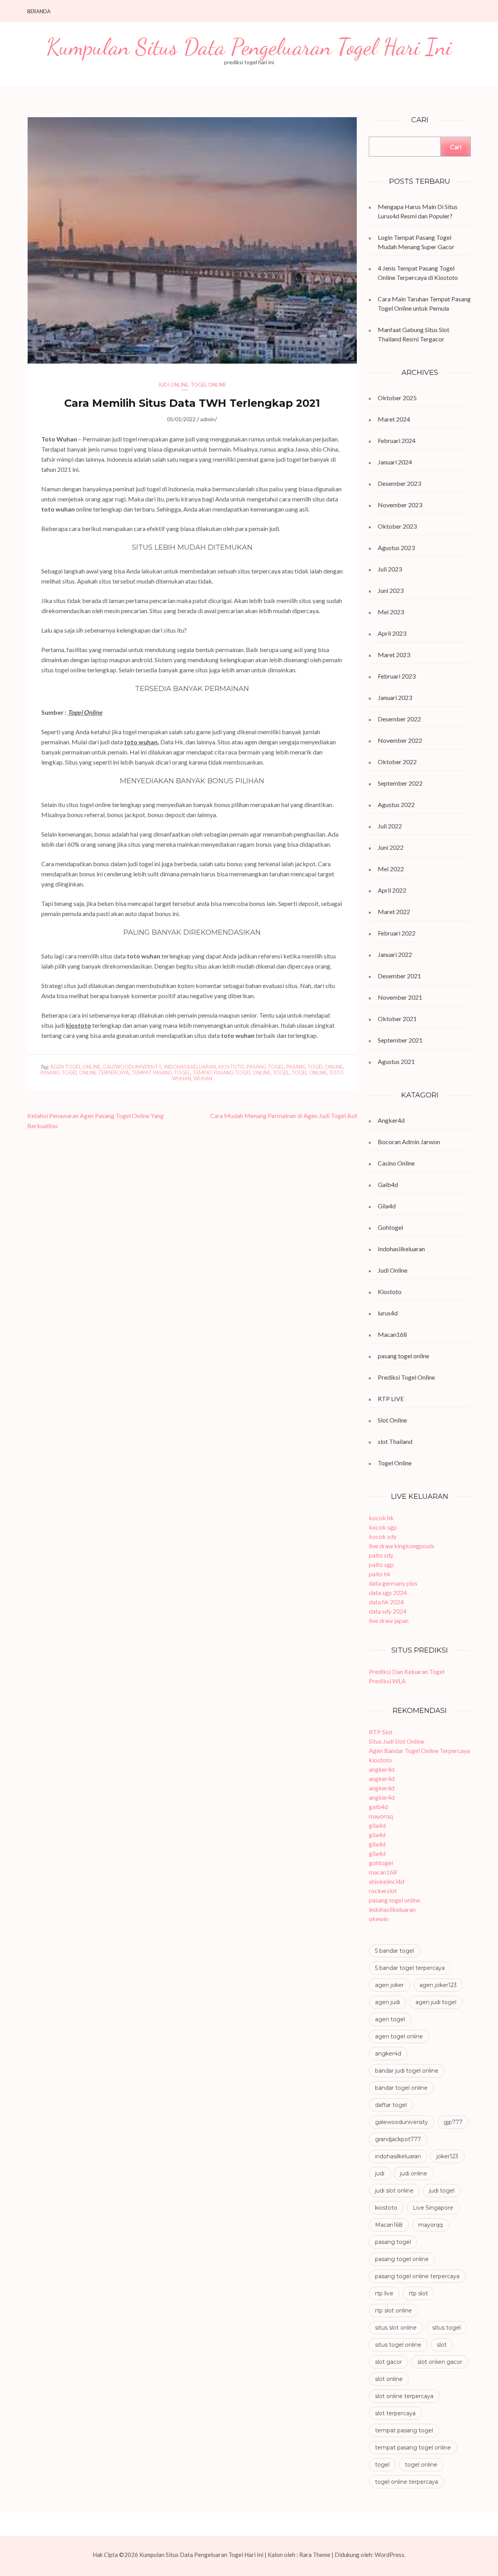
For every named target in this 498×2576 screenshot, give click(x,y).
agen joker (389, 1985)
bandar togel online (401, 2088)
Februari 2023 (397, 676)
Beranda (39, 11)
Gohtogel (390, 1227)
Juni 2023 (391, 590)
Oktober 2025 (397, 398)
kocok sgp (383, 1527)
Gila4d (387, 1206)
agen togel (390, 2019)
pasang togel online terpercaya (85, 1073)
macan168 (383, 1872)
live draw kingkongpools (402, 1546)
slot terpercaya (395, 2413)
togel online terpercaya (407, 2482)
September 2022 (400, 783)
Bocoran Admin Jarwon (409, 1142)
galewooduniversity (132, 1067)
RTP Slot (381, 1732)
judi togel (442, 2191)
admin (208, 419)
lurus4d (388, 1313)
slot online (389, 2379)
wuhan (203, 1078)
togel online (309, 1073)
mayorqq (381, 1816)
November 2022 (400, 740)
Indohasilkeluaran (401, 1249)
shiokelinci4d (387, 1881)
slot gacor (388, 2362)
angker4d (382, 1769)
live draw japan (389, 1620)
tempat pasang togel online (231, 1073)
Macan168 (392, 1334)
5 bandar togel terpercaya (410, 1968)
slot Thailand (395, 1441)
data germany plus (393, 1583)
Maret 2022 (394, 912)
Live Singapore (433, 2208)
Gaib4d (388, 1184)
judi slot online (394, 2191)
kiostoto (78, 1025)
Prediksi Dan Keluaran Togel (407, 1671)
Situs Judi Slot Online (396, 1741)
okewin (379, 1919)
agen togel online (75, 1067)
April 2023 (392, 633)
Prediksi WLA (387, 1681)
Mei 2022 (391, 869)
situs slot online (396, 2328)
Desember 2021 (399, 976)
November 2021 (400, 997)
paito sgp (381, 1564)
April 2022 (392, 890)
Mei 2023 (391, 612)
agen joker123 (438, 1985)
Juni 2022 (391, 847)
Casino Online (396, 1163)
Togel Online (208, 385)
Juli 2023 (390, 569)
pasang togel (265, 1067)
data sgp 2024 (388, 1592)
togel (281, 1073)
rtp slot (418, 2293)
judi (380, 2173)
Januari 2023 (395, 697)
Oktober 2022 (397, 762)
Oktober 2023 (397, 526)
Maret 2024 (394, 419)
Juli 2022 (390, 826)
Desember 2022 (399, 719)
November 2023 (400, 505)
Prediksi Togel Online (406, 1377)
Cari (456, 147)
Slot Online (392, 1420)
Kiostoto (390, 1292)
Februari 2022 (397, 933)
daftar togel (391, 2105)
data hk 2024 (386, 1602)
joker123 (447, 2156)
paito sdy (381, 1555)
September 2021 (400, 1040)
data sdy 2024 (388, 1611)
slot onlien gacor (440, 2362)
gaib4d (378, 1807)
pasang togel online (315, 1067)
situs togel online (398, 2345)
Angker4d (391, 1120)
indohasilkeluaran (190, 1067)
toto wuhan (141, 742)
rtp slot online (394, 2310)
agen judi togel (436, 2002)
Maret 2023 (394, 655)
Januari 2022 (395, 954)
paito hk (380, 1574)
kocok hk (381, 1518)
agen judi (388, 2002)
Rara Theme (315, 2555)
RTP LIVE (391, 1399)
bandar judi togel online (407, 2071)
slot (442, 2345)
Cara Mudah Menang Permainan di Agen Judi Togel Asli (284, 1116)
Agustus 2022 (396, 804)
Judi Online (173, 385)
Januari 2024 (395, 462)
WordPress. (390, 2555)
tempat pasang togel (161, 1073)
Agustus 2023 (396, 548)
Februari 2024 (397, 440)
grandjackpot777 (398, 2139)
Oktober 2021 (397, 1019)
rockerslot (383, 1891)
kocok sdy (383, 1536)
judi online (414, 2173)
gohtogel (381, 1863)
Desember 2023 (399, 483)
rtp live (384, 2293)
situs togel (446, 2328)
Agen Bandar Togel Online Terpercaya (419, 1750)
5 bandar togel (395, 1951)
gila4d (377, 1825)
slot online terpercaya (404, 2396)
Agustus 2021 (396, 1061)
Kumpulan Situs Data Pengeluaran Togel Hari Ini (249, 47)
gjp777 (453, 2122)
